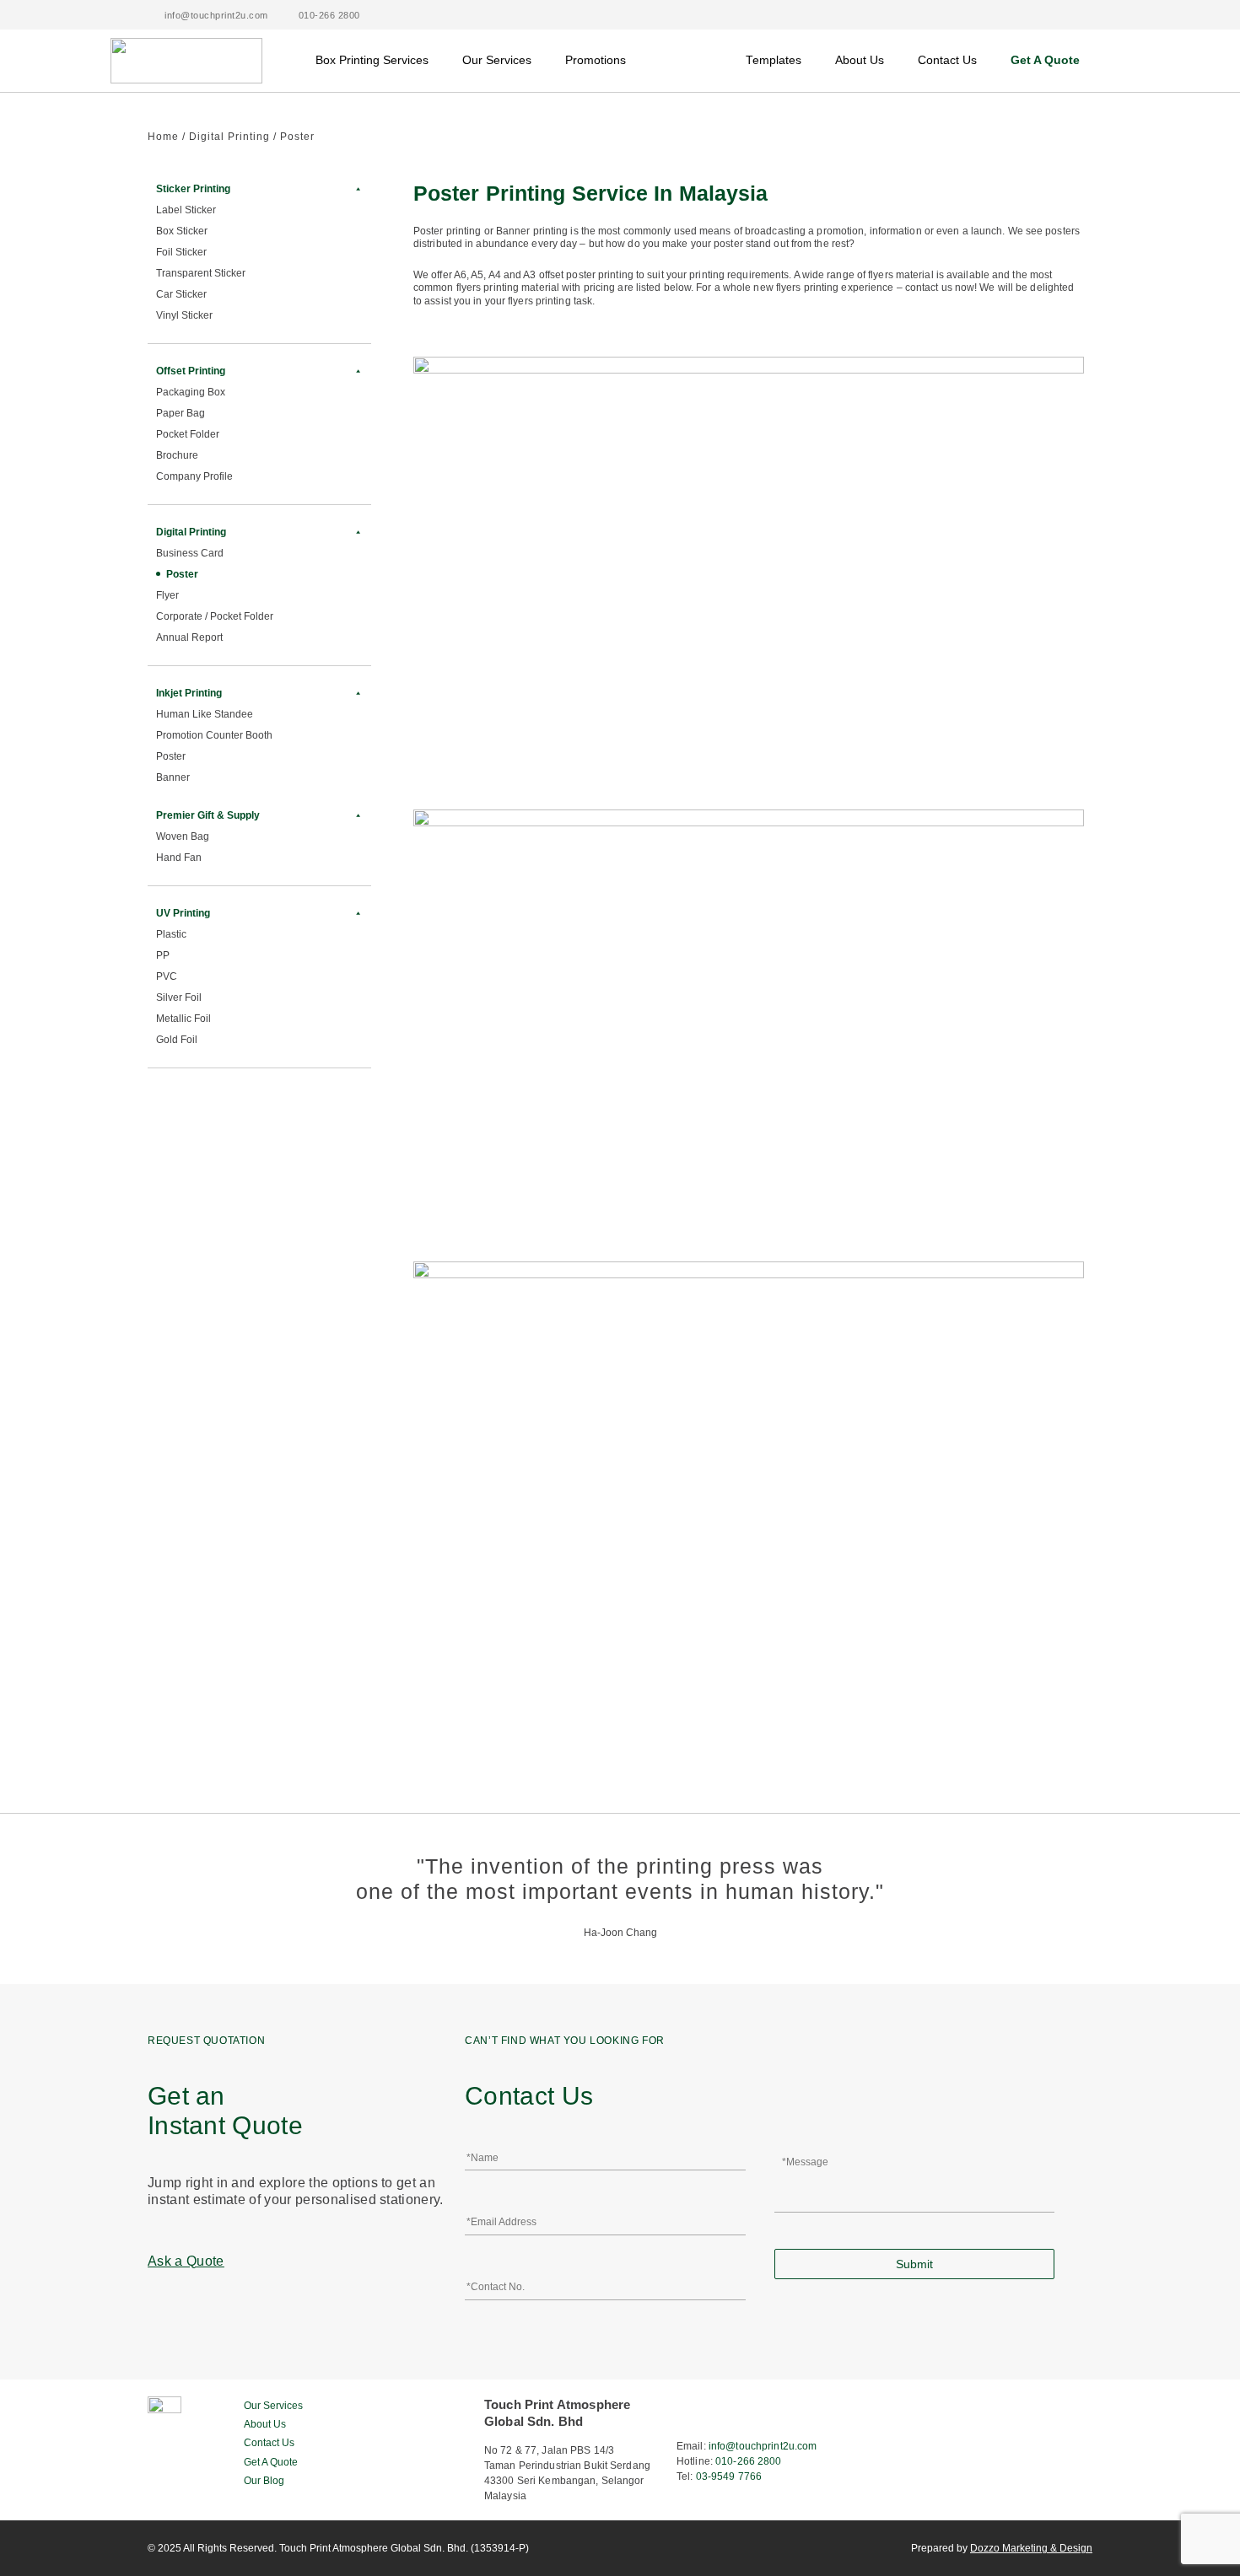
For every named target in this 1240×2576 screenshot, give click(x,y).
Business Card (190, 553)
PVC (167, 976)
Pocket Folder (188, 434)
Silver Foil (179, 998)
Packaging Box (191, 392)
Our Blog (264, 2481)
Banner (173, 777)
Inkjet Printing (189, 693)
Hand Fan (179, 858)
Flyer (167, 595)
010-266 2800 (748, 2461)
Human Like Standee (205, 714)
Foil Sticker (181, 252)
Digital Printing (229, 137)
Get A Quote (1045, 60)
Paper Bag (181, 413)
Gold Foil (177, 1040)
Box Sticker (182, 231)
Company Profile (194, 476)
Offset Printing (191, 371)
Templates (774, 60)
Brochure (177, 455)
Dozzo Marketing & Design (1031, 2548)
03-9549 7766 (729, 2477)
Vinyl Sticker (184, 315)
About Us (860, 60)
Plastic (171, 934)
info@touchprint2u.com (763, 2446)
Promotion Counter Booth (214, 735)
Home (163, 137)
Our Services (497, 60)
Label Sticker (186, 210)
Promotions (596, 60)
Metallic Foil (183, 1019)
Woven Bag (183, 836)
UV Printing (183, 913)
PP (163, 955)
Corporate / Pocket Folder (215, 616)
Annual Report (189, 637)
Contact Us (947, 60)
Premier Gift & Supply (208, 815)
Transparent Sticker (201, 273)
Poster (182, 574)
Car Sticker (181, 294)
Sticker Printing (193, 189)
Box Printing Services (372, 60)
